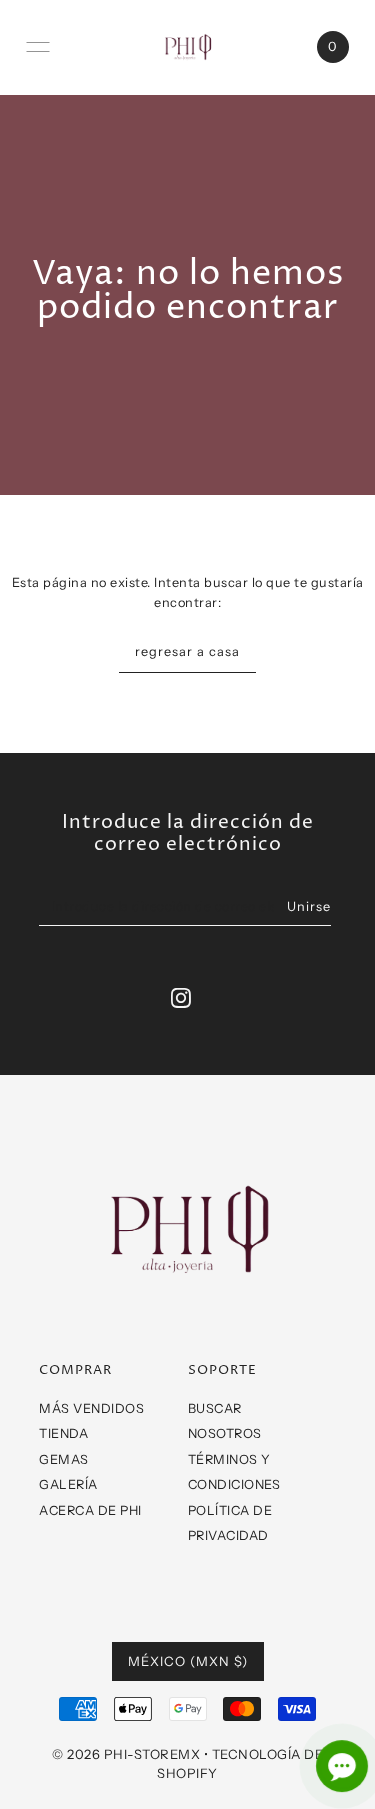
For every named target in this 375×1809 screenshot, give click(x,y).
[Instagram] (181, 997)
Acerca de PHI (90, 1510)
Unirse (309, 906)
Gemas (64, 1459)
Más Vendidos (91, 1408)
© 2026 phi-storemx (126, 1754)
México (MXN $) (188, 1661)
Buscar (215, 1408)
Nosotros (225, 1433)
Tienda (63, 1433)
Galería (68, 1484)
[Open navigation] (38, 47)
